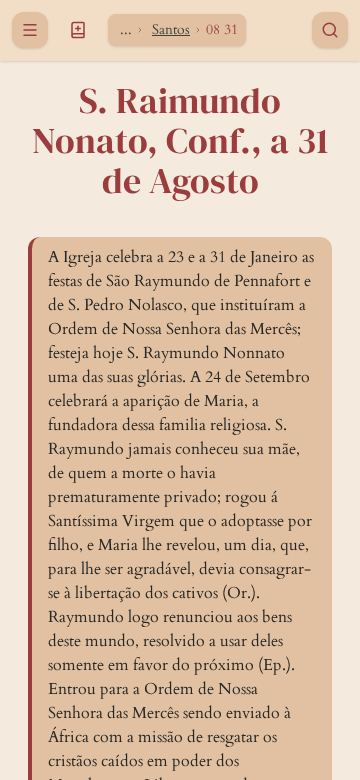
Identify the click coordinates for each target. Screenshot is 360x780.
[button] (78, 30)
